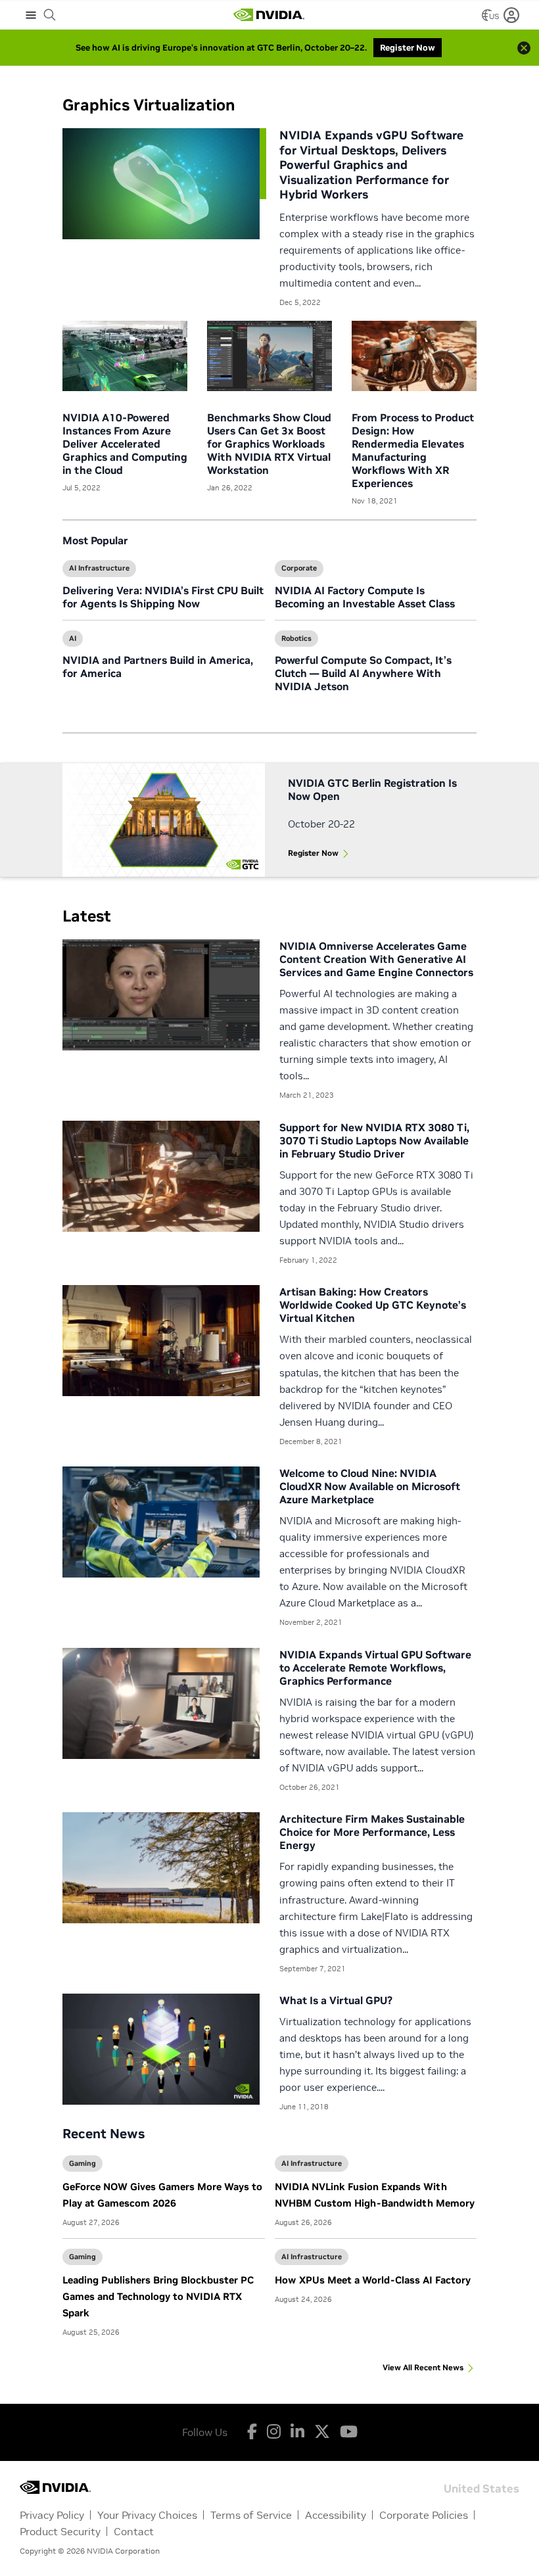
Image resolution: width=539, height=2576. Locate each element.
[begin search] (50, 15)
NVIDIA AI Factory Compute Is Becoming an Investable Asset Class (365, 597)
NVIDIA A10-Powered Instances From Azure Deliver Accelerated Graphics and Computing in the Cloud (125, 444)
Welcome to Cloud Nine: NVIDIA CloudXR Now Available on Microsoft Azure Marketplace (370, 1486)
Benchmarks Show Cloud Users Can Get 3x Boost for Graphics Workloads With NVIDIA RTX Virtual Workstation (269, 444)
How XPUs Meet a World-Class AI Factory (373, 2280)
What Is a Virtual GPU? (336, 2000)
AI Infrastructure (99, 568)
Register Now (313, 853)
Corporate (299, 568)
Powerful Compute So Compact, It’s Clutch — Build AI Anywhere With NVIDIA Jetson (363, 673)
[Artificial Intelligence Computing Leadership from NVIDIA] (269, 15)
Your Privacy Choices (147, 2515)
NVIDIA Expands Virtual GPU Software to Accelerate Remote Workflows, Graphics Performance (375, 1668)
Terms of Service (251, 2515)
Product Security (60, 2531)
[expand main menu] (31, 15)
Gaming (82, 2163)
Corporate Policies (424, 2515)
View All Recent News (423, 2367)
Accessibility (336, 2515)
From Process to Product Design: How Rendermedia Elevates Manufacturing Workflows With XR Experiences (413, 450)
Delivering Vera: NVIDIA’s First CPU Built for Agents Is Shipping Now (163, 597)
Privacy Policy (52, 2515)
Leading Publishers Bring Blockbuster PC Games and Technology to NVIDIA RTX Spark (158, 2296)
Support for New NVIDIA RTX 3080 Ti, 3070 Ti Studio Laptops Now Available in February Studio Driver (374, 1140)
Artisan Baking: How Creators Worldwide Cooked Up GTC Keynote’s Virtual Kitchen (373, 1305)
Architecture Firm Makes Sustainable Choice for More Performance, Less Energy (372, 1832)
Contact (134, 2531)
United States (481, 2488)
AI (73, 638)
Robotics (296, 638)
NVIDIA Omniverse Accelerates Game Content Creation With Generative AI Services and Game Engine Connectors (376, 959)
